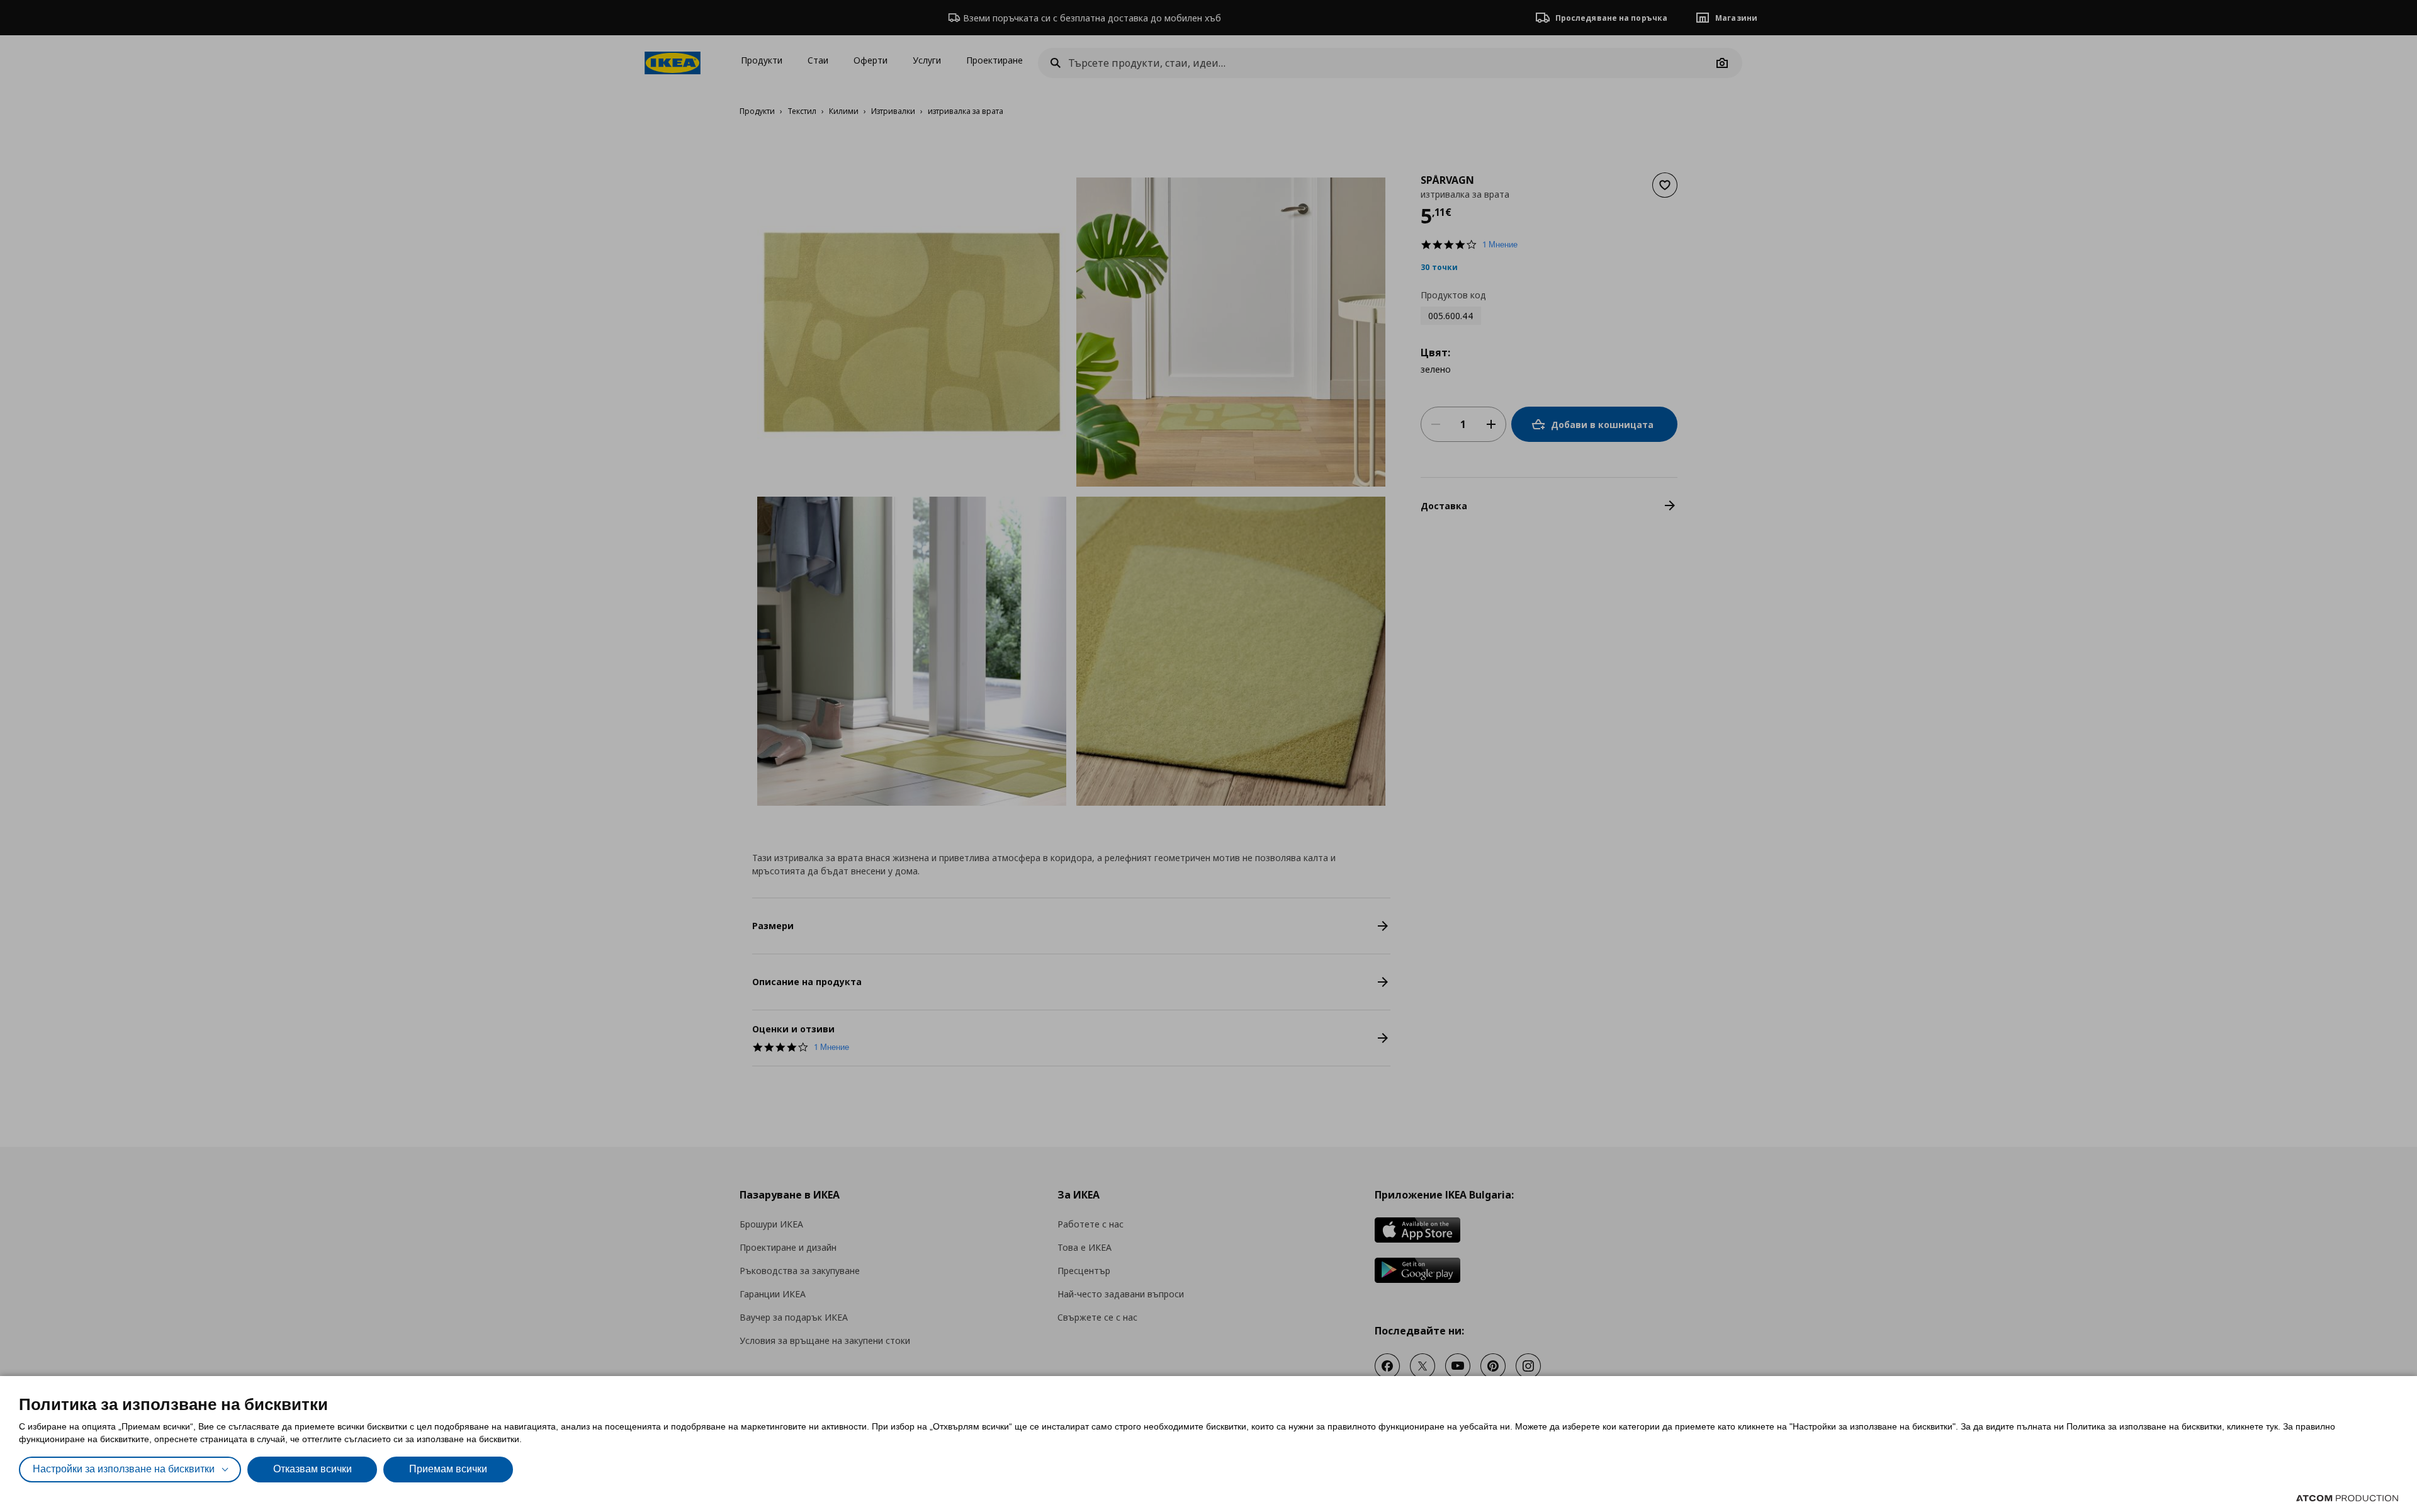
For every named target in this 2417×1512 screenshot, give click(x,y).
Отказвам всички (313, 1469)
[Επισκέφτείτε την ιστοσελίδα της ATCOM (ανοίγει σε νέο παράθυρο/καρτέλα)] (2347, 1498)
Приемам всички (448, 1469)
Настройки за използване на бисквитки (124, 1469)
